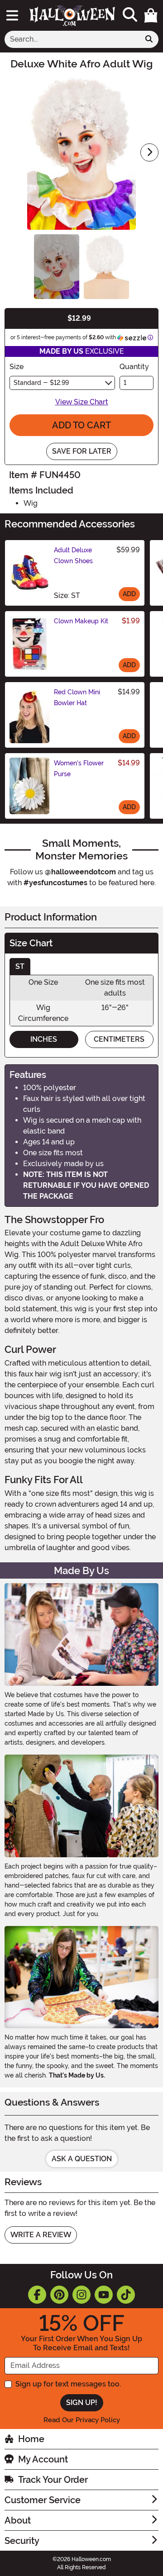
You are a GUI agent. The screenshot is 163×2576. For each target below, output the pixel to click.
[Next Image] (149, 152)
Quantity (134, 367)
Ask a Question (82, 2159)
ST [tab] (20, 966)
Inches (44, 1039)
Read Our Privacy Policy (82, 2420)
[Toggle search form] (130, 15)
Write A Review (41, 2235)
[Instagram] (81, 2295)
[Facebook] (37, 2295)
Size (17, 367)
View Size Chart (82, 402)
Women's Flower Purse (79, 769)
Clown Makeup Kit (81, 621)
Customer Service (43, 2500)
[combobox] (72, 39)
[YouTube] (104, 2295)
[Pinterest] (59, 2295)
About (18, 2520)
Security (22, 2541)
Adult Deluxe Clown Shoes (73, 555)
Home (31, 2439)
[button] (151, 15)
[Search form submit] (149, 39)
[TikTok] (126, 2295)
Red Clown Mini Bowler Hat (77, 697)
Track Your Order (53, 2480)
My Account (43, 2459)
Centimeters (119, 1039)
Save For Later (82, 451)
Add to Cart (81, 425)
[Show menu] (12, 15)
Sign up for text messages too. (68, 2384)
